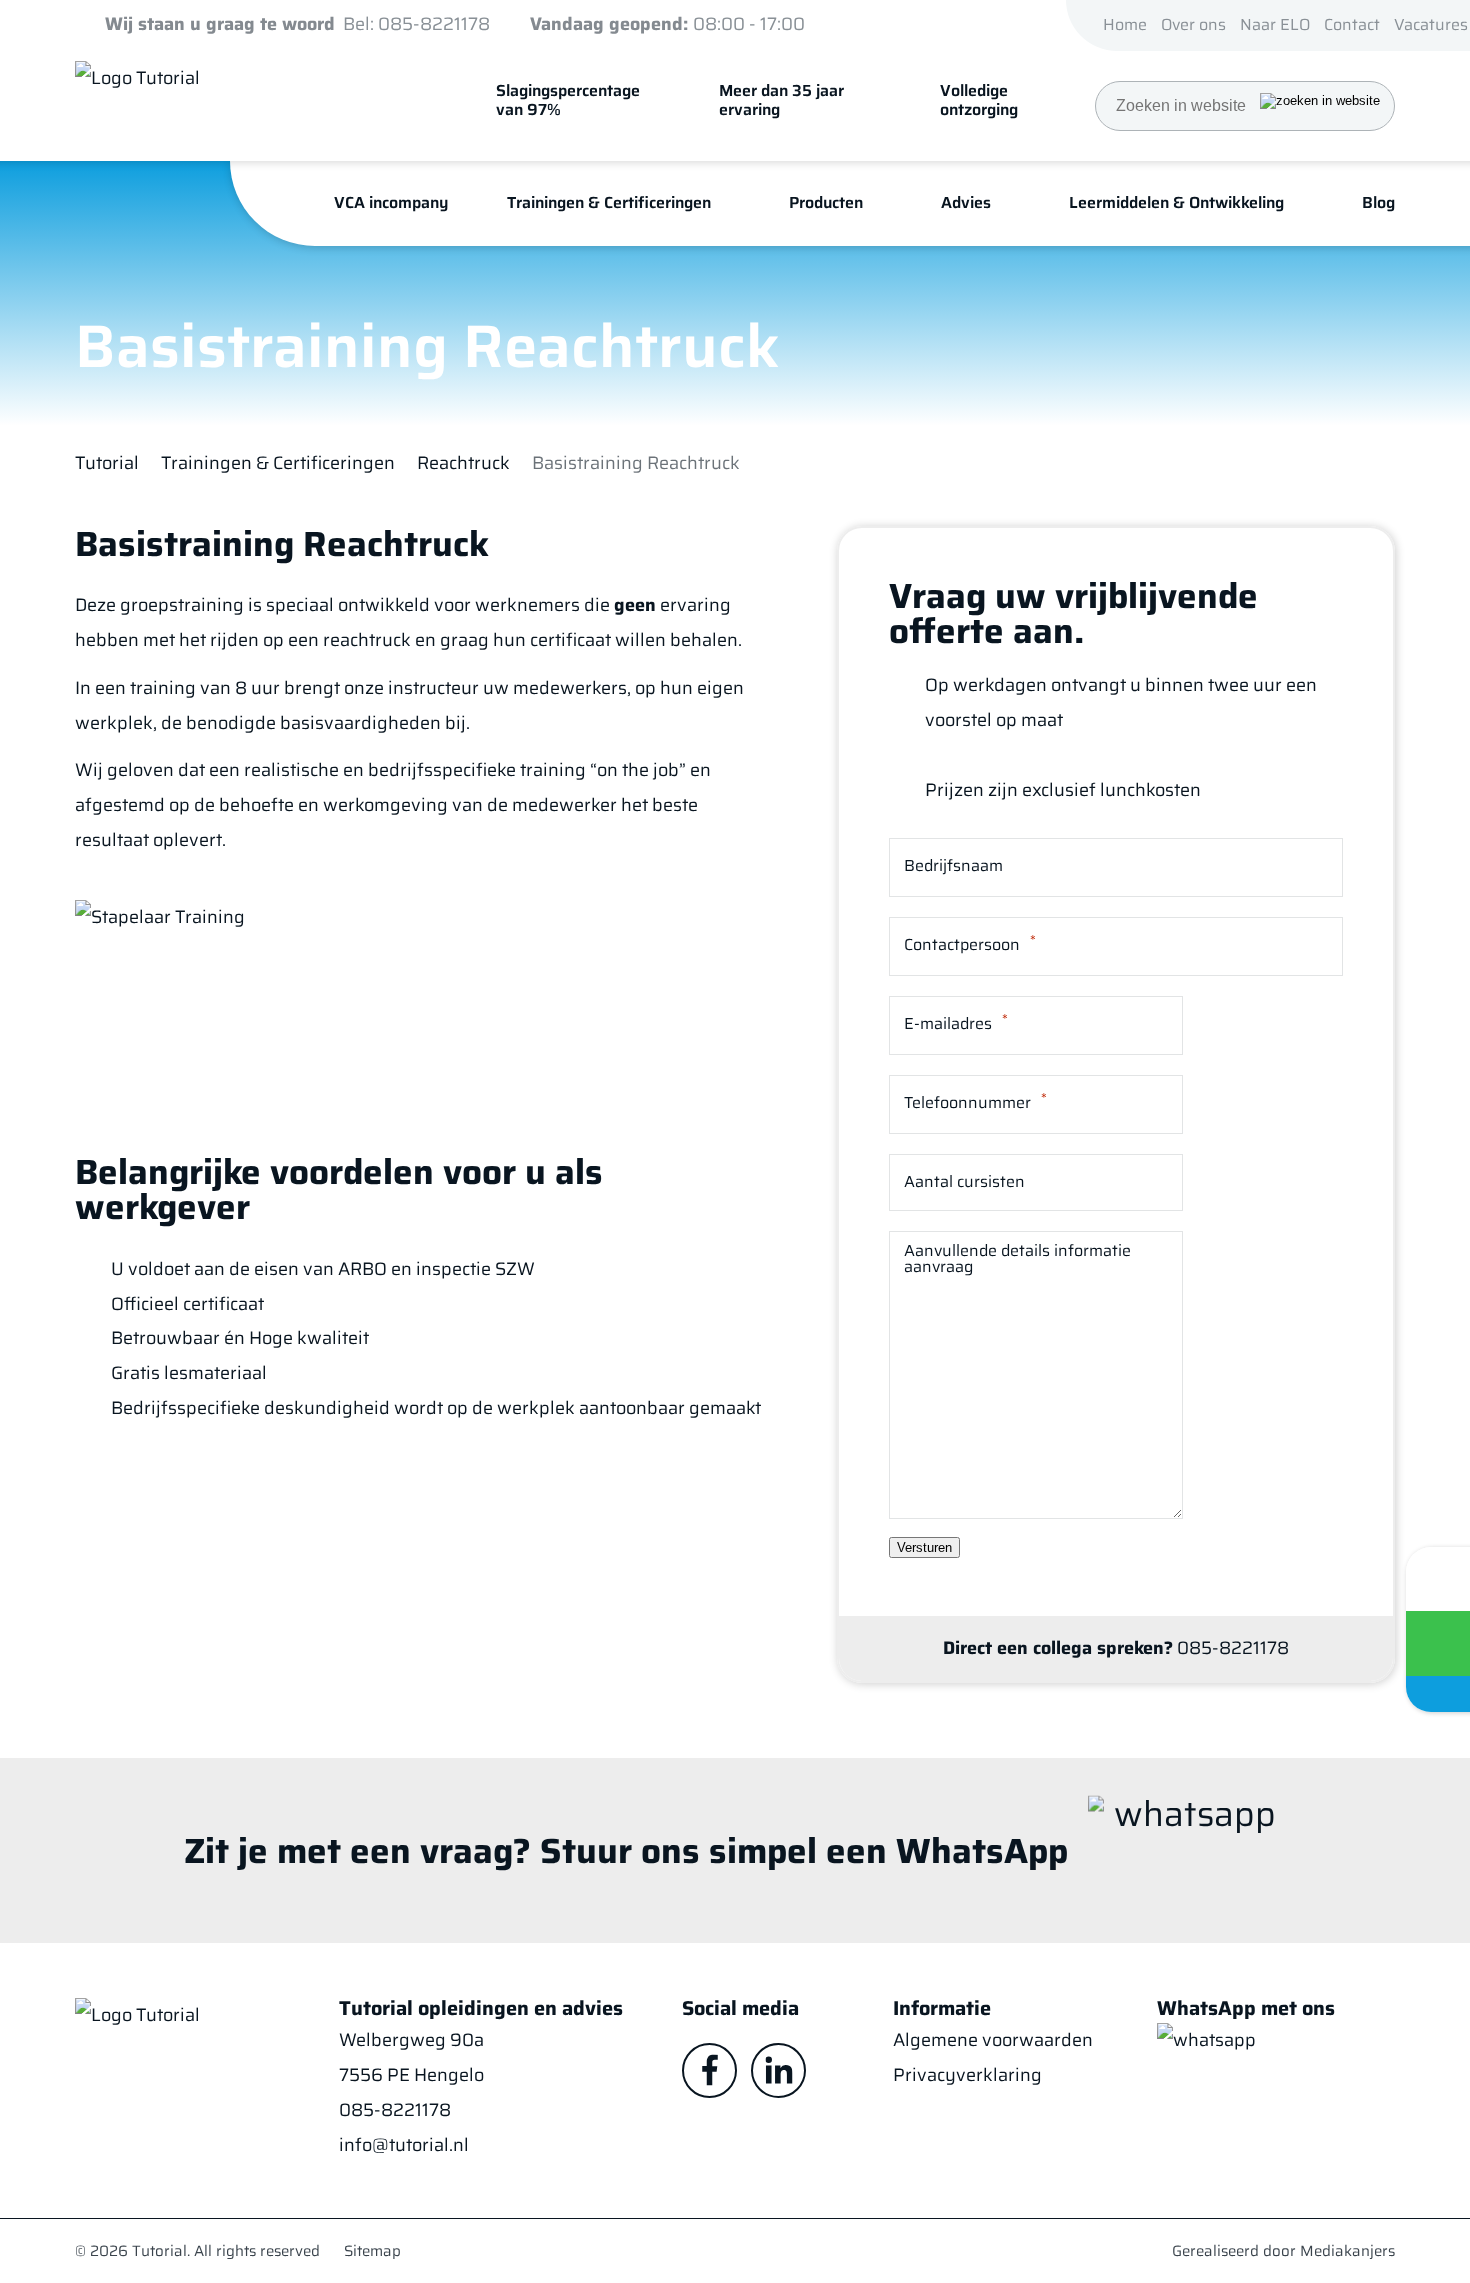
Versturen (924, 1547)
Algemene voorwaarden (993, 2040)
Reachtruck (463, 463)
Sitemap (372, 2251)
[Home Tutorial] (240, 96)
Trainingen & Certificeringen (278, 463)
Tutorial (107, 463)
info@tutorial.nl (404, 2145)
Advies (966, 202)
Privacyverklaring (967, 2075)
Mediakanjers (1347, 2251)
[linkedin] (778, 2070)
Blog (1378, 202)
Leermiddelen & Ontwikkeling (1176, 202)
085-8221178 (395, 2110)
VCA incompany (391, 202)
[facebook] (709, 2070)
